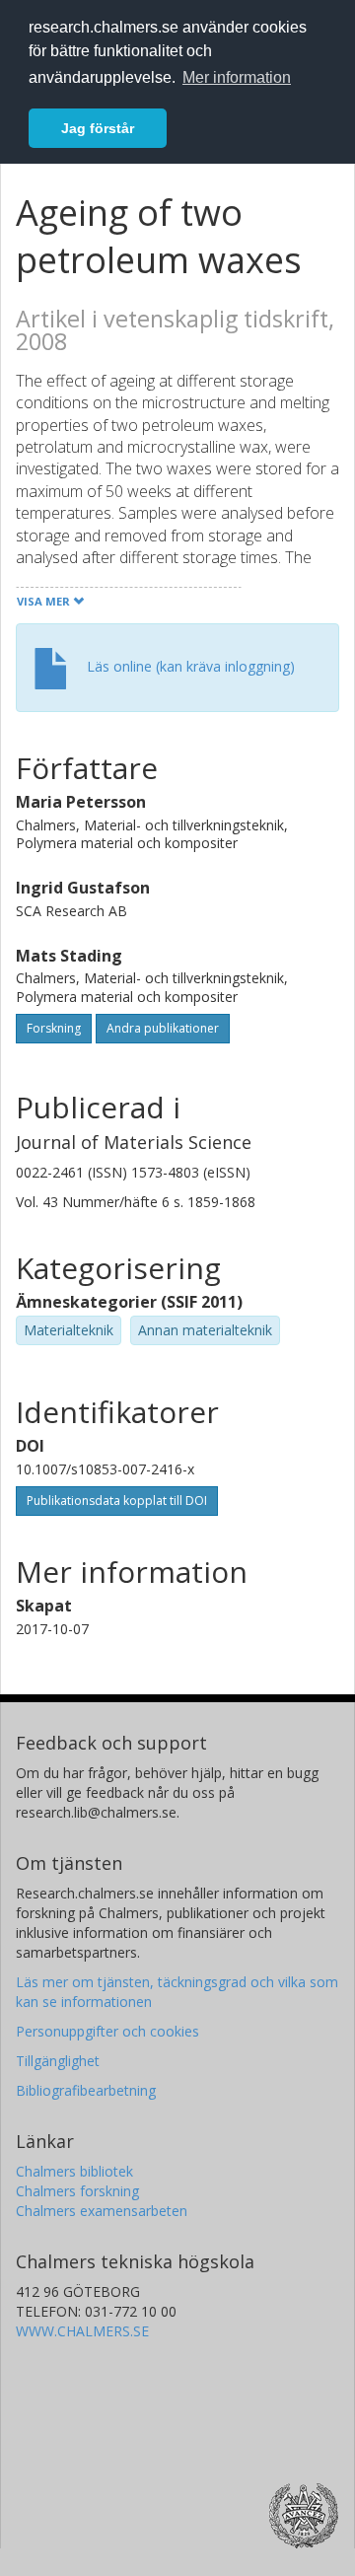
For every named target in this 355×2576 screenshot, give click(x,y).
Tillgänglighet (58, 2061)
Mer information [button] (237, 77)
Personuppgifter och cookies (107, 2031)
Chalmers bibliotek (74, 2171)
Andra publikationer (163, 1028)
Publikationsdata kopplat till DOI (117, 1501)
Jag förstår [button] (98, 128)
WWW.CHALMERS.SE (82, 2331)
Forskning (54, 1028)
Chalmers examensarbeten (102, 2211)
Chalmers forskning (77, 2191)
